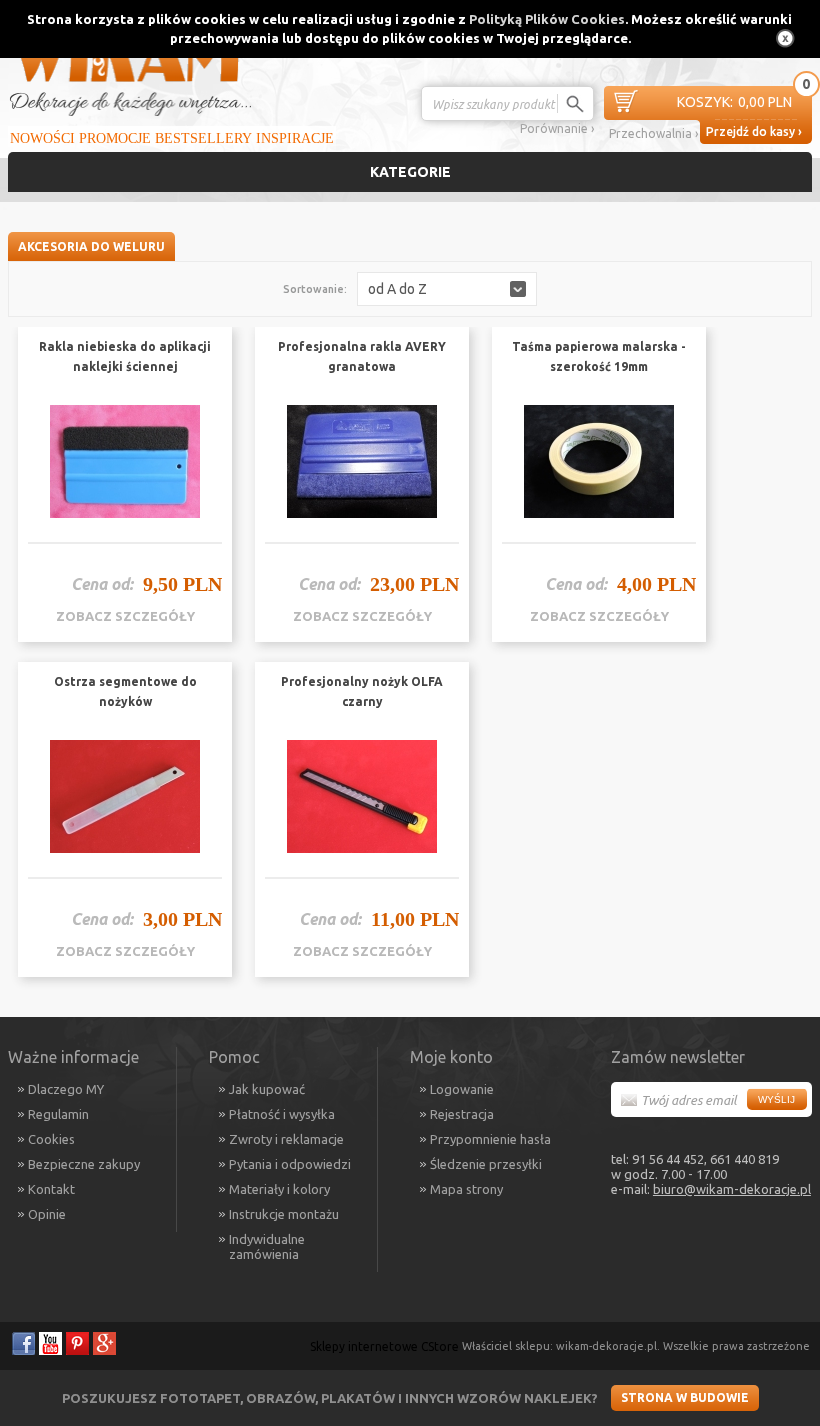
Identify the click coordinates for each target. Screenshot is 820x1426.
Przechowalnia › (653, 133)
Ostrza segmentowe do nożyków (125, 691)
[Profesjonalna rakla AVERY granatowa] (362, 462)
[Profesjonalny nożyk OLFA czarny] (362, 797)
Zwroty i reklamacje (286, 1139)
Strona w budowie (685, 1397)
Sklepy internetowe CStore (384, 1346)
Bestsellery (203, 138)
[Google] (104, 1343)
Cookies (51, 1139)
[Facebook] (23, 1343)
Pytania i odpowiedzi (290, 1164)
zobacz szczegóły (125, 616)
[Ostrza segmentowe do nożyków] (125, 797)
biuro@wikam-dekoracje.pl (732, 1189)
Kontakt (51, 1189)
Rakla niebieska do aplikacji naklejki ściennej (125, 356)
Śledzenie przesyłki (486, 1164)
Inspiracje (295, 138)
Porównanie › (557, 128)
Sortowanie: (315, 289)
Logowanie (462, 1089)
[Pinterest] (77, 1343)
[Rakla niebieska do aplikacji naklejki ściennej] (125, 462)
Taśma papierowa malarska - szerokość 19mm (599, 356)
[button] (447, 289)
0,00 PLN (734, 102)
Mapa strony (466, 1189)
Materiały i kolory (279, 1189)
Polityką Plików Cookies (547, 19)
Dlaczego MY (66, 1089)
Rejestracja (462, 1114)
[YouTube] (50, 1343)
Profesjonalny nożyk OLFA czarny (362, 691)
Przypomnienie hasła (490, 1139)
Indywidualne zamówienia (267, 1246)
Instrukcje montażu (284, 1214)
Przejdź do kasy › (754, 131)
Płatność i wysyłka (282, 1114)
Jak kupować (267, 1089)
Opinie (47, 1214)
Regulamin (58, 1114)
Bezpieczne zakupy (84, 1164)
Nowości (42, 138)
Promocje (115, 138)
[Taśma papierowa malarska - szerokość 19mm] (599, 462)
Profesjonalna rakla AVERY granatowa (362, 356)
